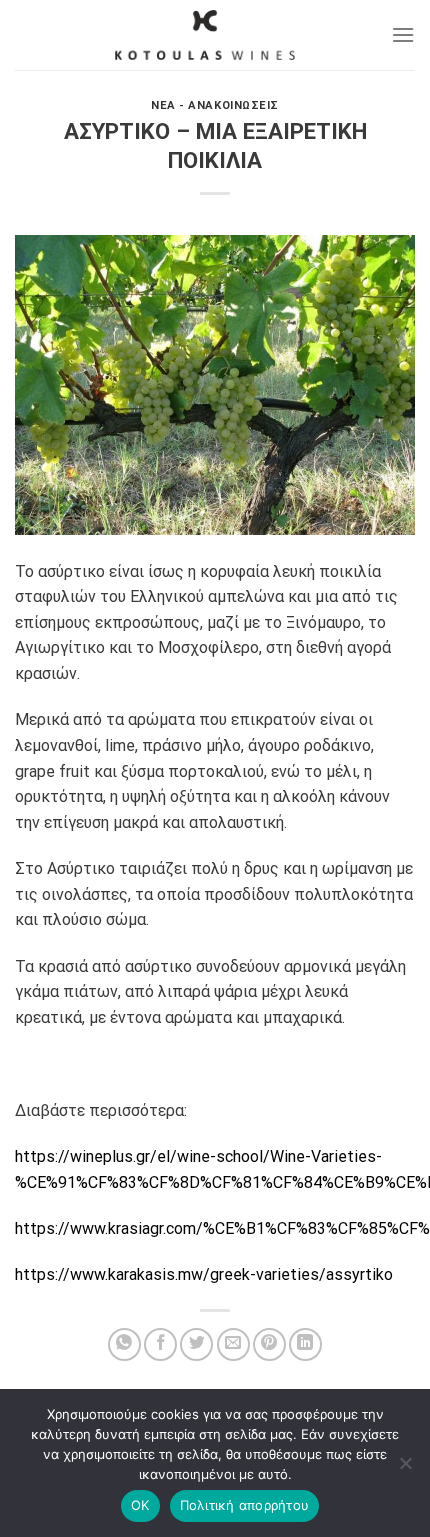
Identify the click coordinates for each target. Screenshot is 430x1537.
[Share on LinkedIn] (305, 1344)
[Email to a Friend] (233, 1344)
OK (140, 1505)
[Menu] (403, 34)
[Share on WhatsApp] (124, 1344)
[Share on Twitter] (196, 1344)
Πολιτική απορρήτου (245, 1505)
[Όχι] (405, 1469)
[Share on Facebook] (160, 1344)
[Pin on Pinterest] (269, 1344)
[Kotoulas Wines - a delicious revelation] (205, 35)
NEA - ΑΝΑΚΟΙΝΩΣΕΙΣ (215, 105)
